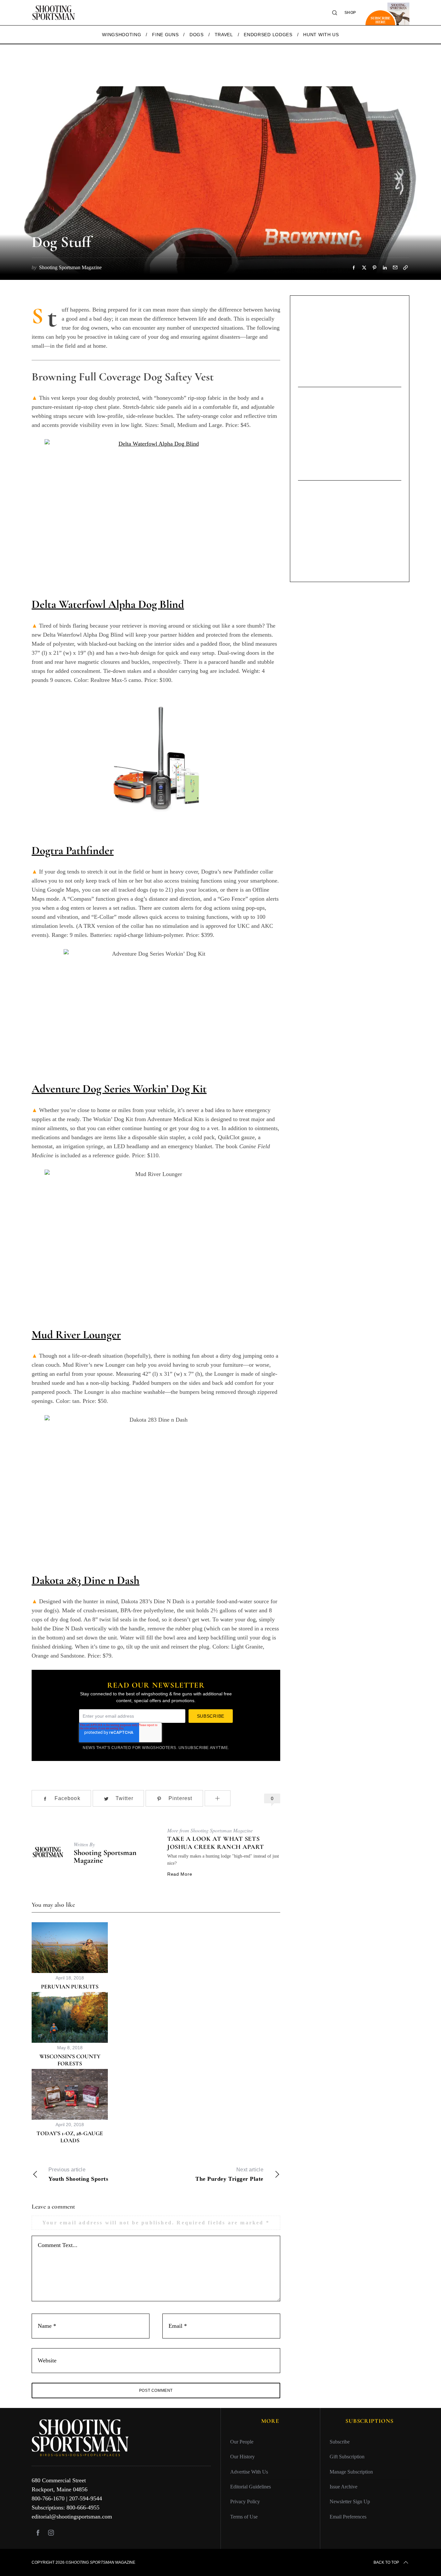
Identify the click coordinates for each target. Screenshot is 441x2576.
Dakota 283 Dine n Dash (86, 1580)
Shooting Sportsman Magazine (105, 1856)
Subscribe (340, 2442)
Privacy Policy (245, 2502)
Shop (350, 13)
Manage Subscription (351, 2471)
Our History (242, 2457)
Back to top (386, 2562)
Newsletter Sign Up (350, 2502)
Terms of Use (244, 2516)
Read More (180, 1874)
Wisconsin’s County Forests (70, 2060)
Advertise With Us (249, 2471)
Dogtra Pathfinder (73, 850)
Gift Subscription (347, 2457)
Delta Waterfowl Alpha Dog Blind (108, 604)
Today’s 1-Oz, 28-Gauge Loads (70, 2137)
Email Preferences (348, 2516)
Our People (242, 2442)
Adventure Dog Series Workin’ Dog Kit (119, 1089)
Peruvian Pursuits (70, 1987)
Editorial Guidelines (251, 2487)
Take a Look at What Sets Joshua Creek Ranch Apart (215, 1843)
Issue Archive (344, 2487)
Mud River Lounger (76, 1335)
